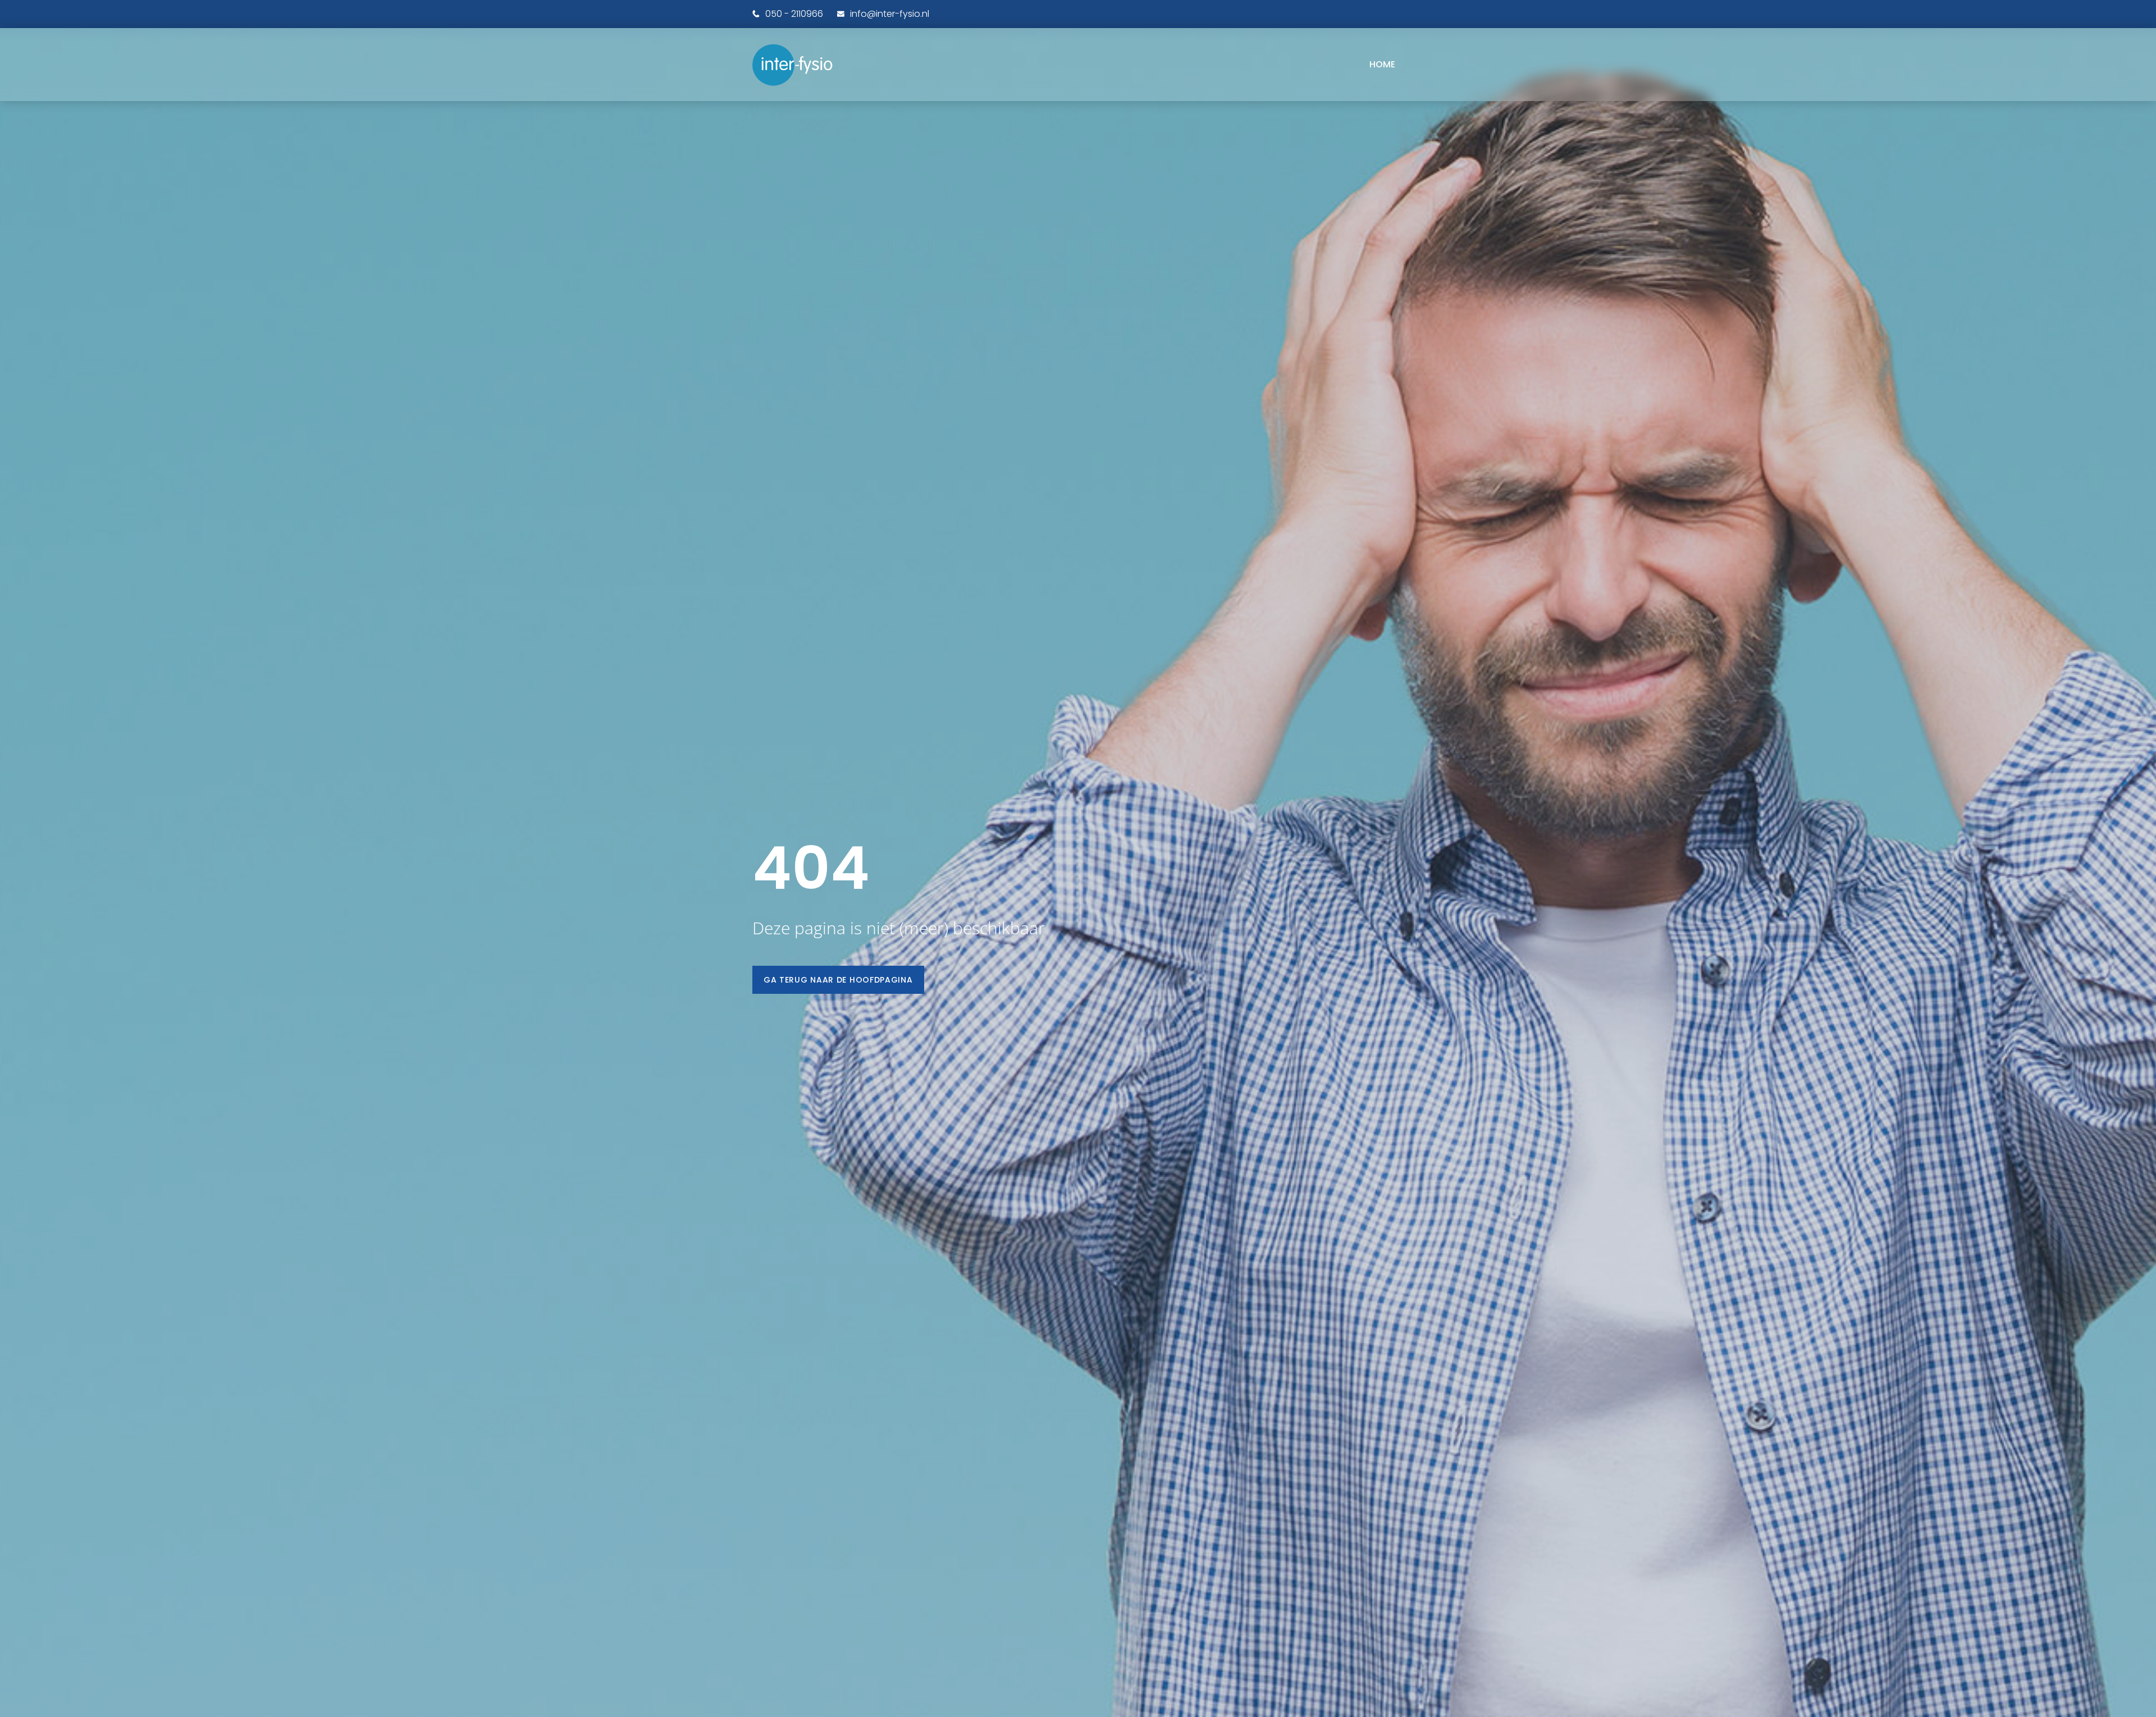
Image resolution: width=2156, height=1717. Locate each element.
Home (1382, 64)
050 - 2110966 (794, 14)
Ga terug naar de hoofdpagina (838, 980)
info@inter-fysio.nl (890, 14)
